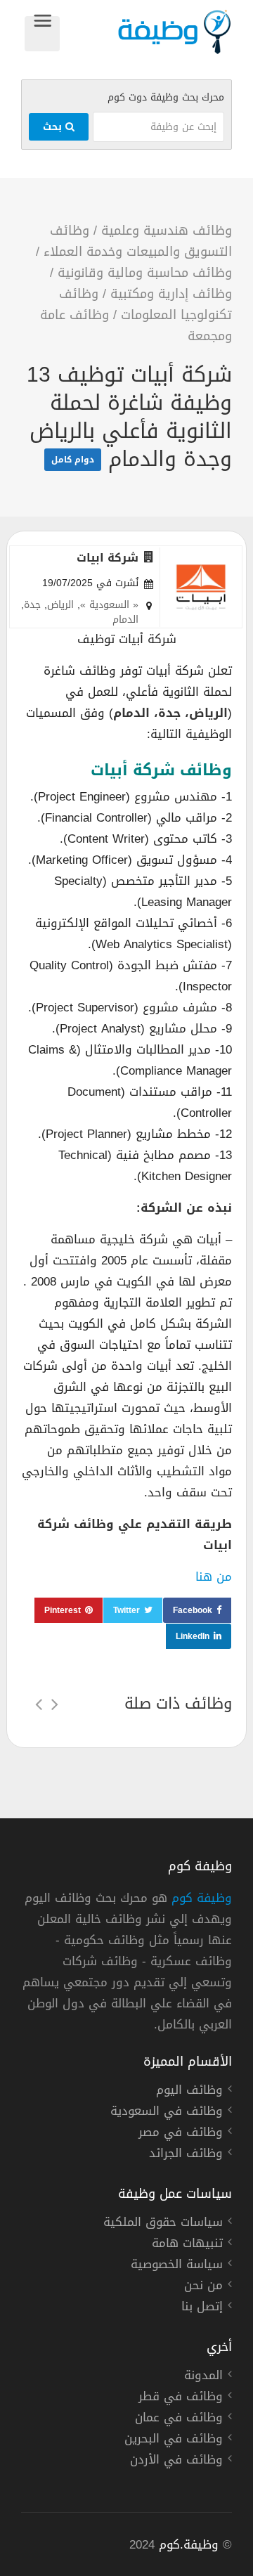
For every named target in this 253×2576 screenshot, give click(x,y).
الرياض (60, 605)
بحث (54, 127)
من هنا (214, 1577)
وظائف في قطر (181, 2398)
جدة (32, 605)
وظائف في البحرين (174, 2440)
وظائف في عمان (179, 2419)
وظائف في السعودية (167, 2113)
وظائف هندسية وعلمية (167, 231)
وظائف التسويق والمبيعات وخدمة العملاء (138, 241)
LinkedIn (193, 1636)
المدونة (203, 2377)
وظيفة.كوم (189, 2544)
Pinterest (63, 1610)
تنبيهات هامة (187, 2245)
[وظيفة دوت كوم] (146, 32)
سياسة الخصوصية (177, 2266)
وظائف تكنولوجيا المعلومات (145, 304)
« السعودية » (109, 605)
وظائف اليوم (189, 2092)
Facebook (193, 1610)
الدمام (125, 620)
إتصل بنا (202, 2308)
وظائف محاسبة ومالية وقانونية (145, 273)
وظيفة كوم (202, 1898)
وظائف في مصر (181, 2134)
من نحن (203, 2287)
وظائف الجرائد (186, 2155)
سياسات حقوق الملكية (163, 2224)
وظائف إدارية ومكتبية (171, 294)
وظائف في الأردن (176, 2461)
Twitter (126, 1610)
